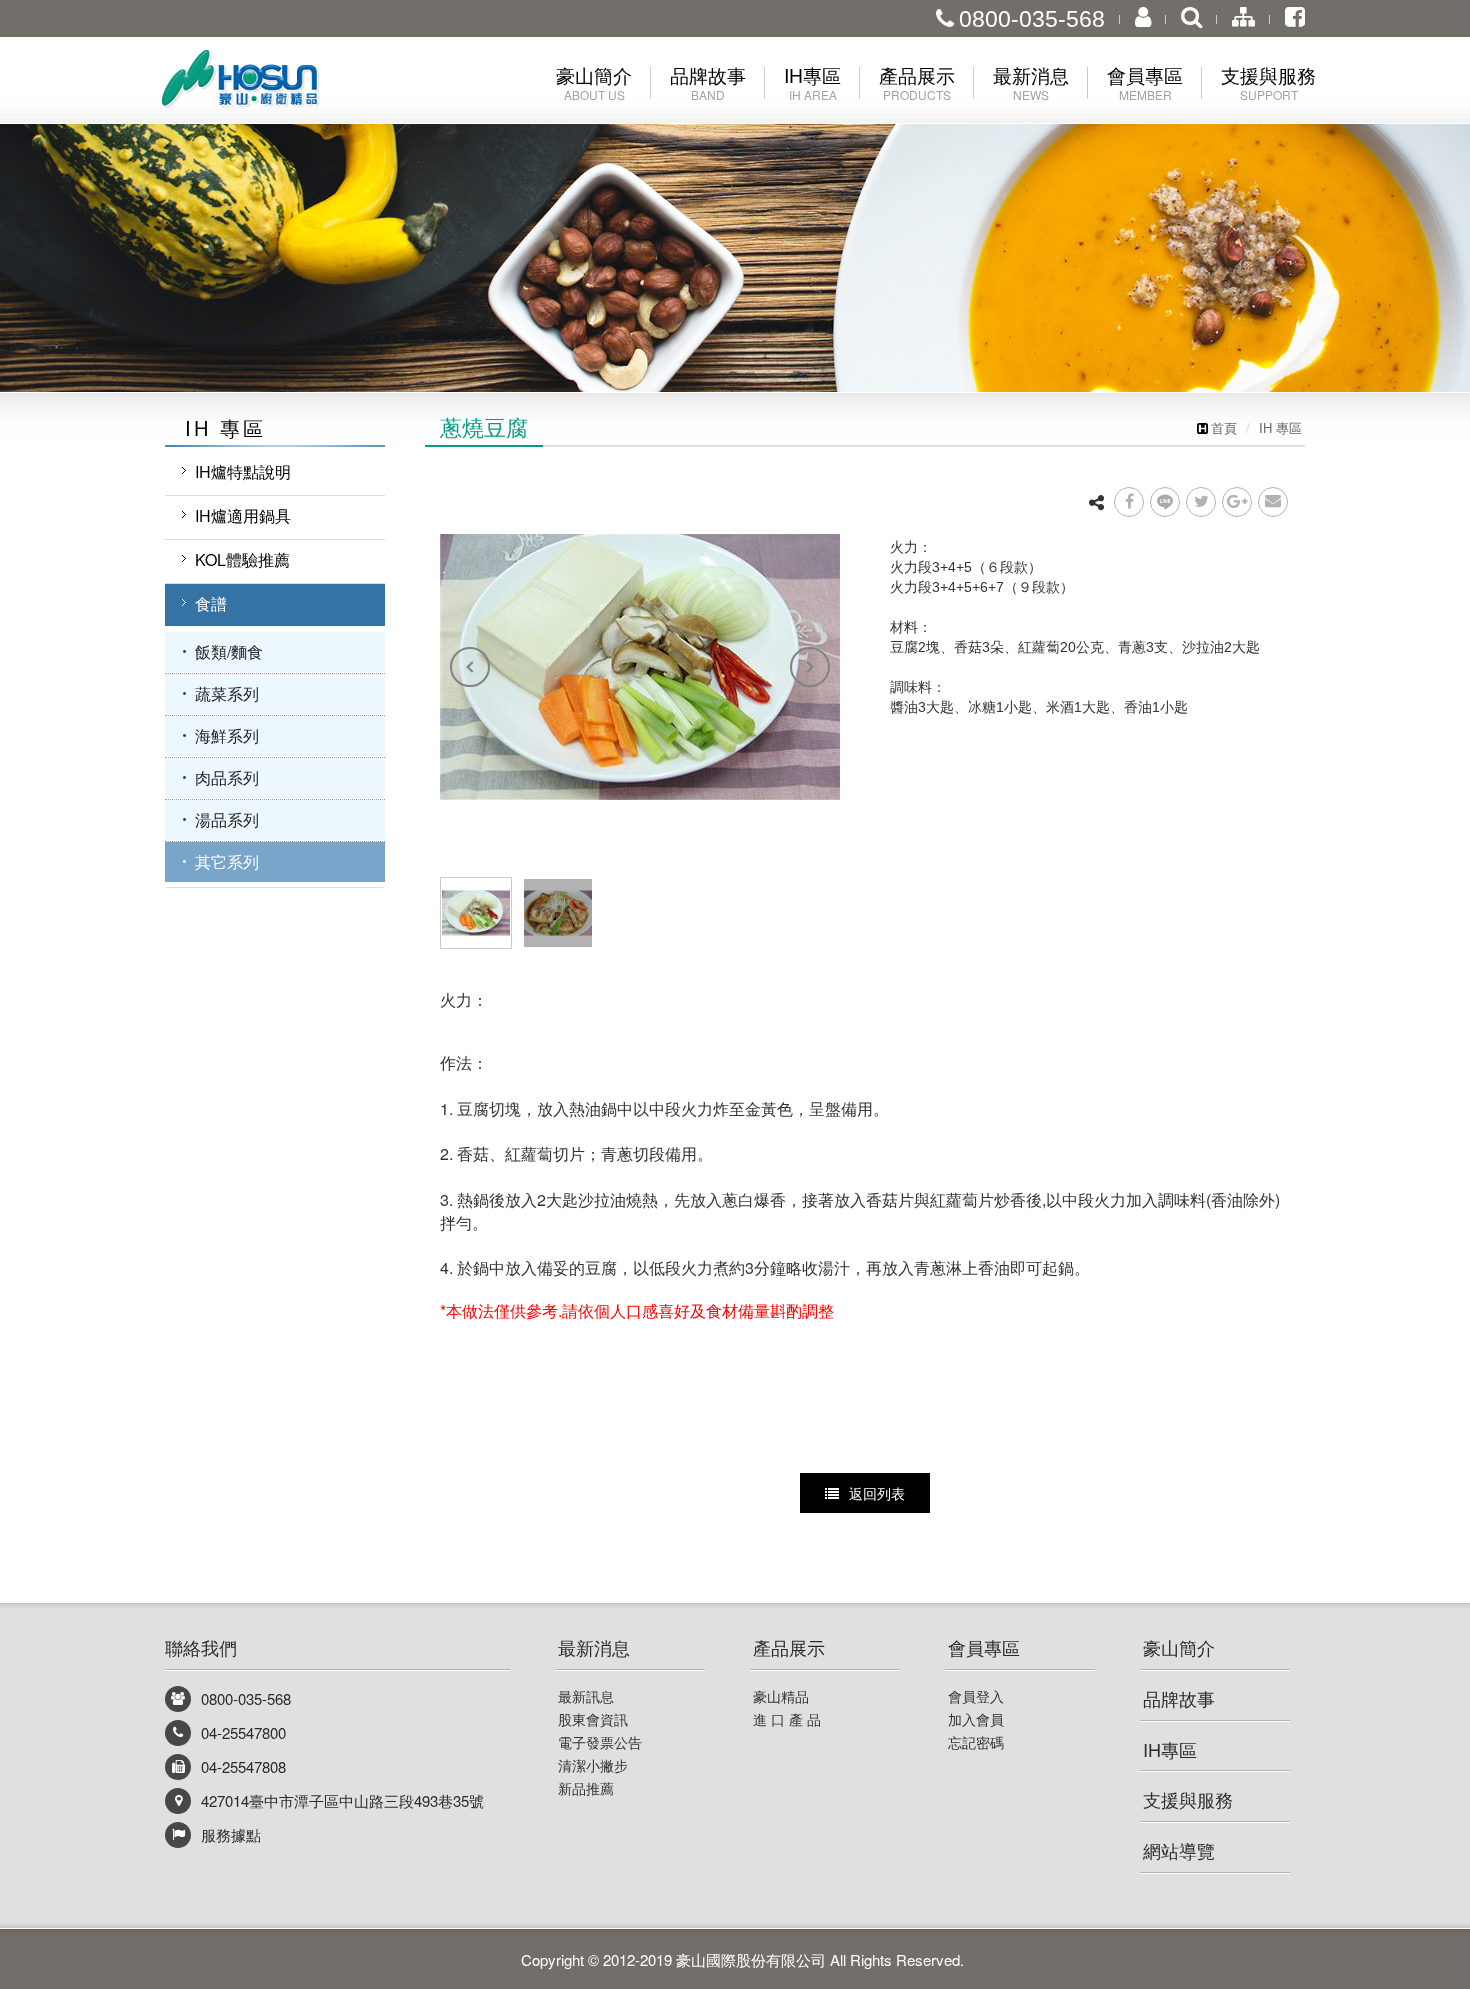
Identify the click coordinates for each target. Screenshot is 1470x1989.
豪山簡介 (1179, 1647)
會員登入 (976, 1696)
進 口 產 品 (787, 1719)
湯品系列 (227, 819)
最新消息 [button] (1031, 82)
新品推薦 (586, 1788)
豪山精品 (781, 1696)
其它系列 (227, 861)
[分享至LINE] (1165, 502)
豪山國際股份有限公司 (275, 83)
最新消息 (594, 1647)
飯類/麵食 (229, 651)
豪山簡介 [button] (594, 82)
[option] (640, 667)
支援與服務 (1188, 1799)
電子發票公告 (600, 1742)
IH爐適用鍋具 (243, 515)
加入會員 (976, 1719)
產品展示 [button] (917, 82)
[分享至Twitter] (1201, 502)
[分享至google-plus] (1237, 502)
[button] (73, 196)
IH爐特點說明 (243, 471)
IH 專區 (1280, 427)
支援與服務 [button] (1268, 82)
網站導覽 (1179, 1850)
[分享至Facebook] (1129, 502)
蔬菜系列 (227, 693)
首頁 (1224, 427)
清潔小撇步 (593, 1765)
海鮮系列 (227, 735)
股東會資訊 (593, 1719)
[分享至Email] (1273, 502)
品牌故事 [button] (708, 82)
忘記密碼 (976, 1742)
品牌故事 (1179, 1698)
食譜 (211, 603)
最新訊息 (586, 1696)
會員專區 (984, 1647)
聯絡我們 (201, 1647)
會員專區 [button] (1145, 82)
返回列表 (877, 1493)
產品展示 (789, 1647)
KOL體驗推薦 (242, 559)
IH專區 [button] (812, 82)
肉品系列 (227, 777)
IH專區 (1170, 1749)
